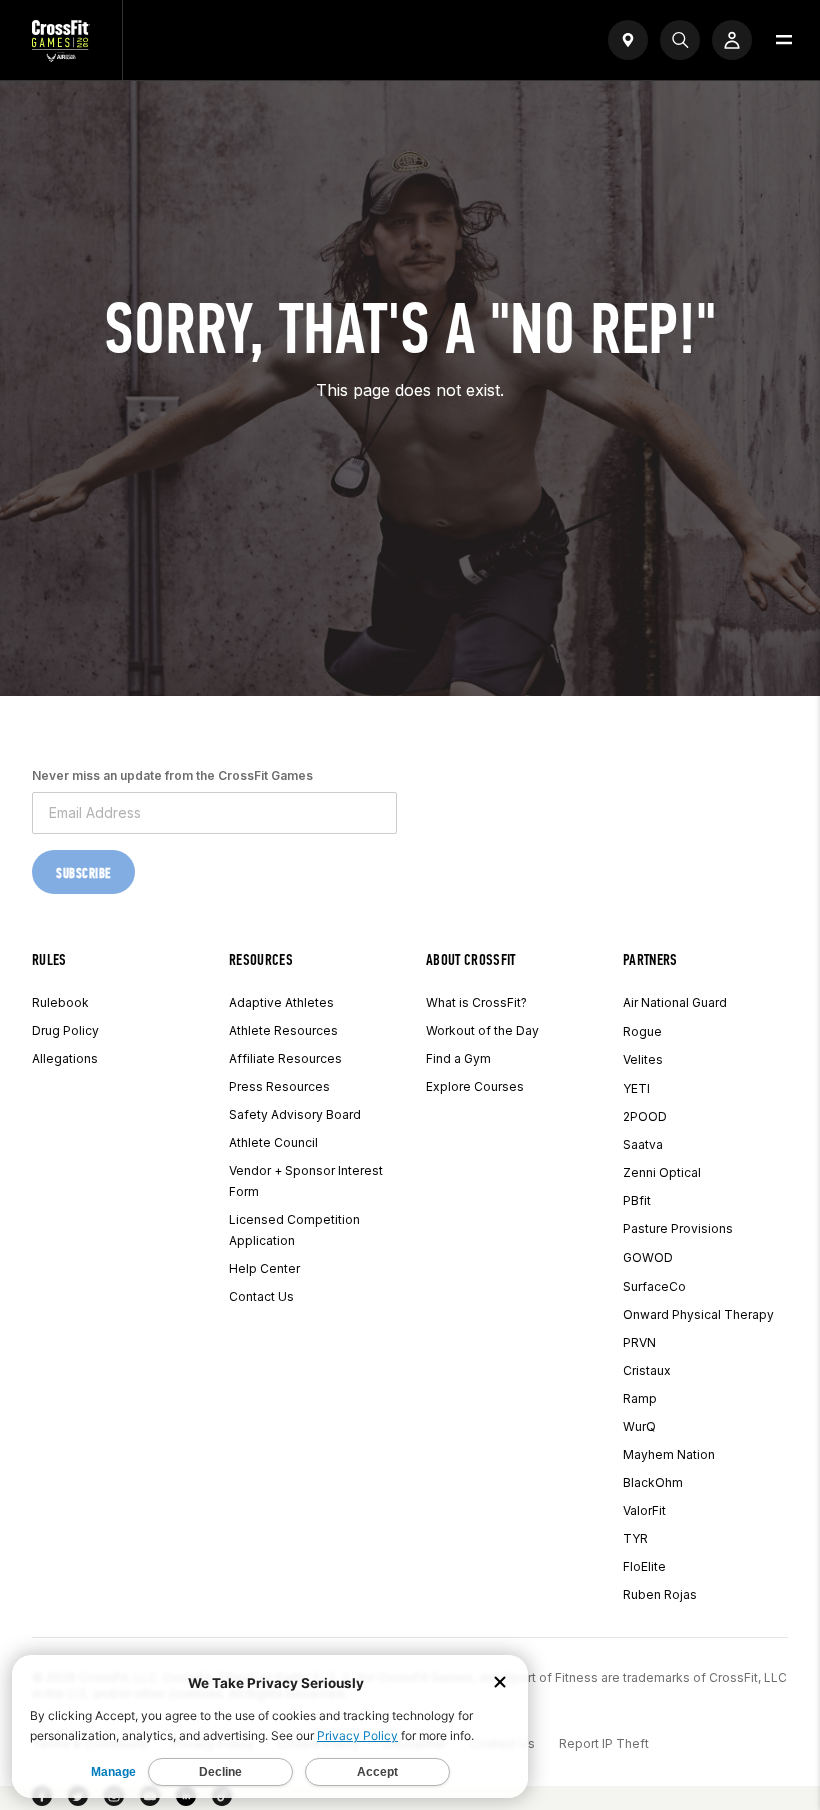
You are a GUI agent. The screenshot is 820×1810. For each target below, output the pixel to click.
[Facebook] (42, 1800)
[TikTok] (222, 1800)
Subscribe (83, 873)
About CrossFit (470, 959)
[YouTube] (150, 1800)
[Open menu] (784, 40)
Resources (261, 959)
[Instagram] (114, 1800)
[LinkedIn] (186, 1800)
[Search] (680, 40)
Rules (49, 959)
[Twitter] (78, 1800)
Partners (650, 959)
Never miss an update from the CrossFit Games (172, 775)
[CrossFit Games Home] (61, 56)
